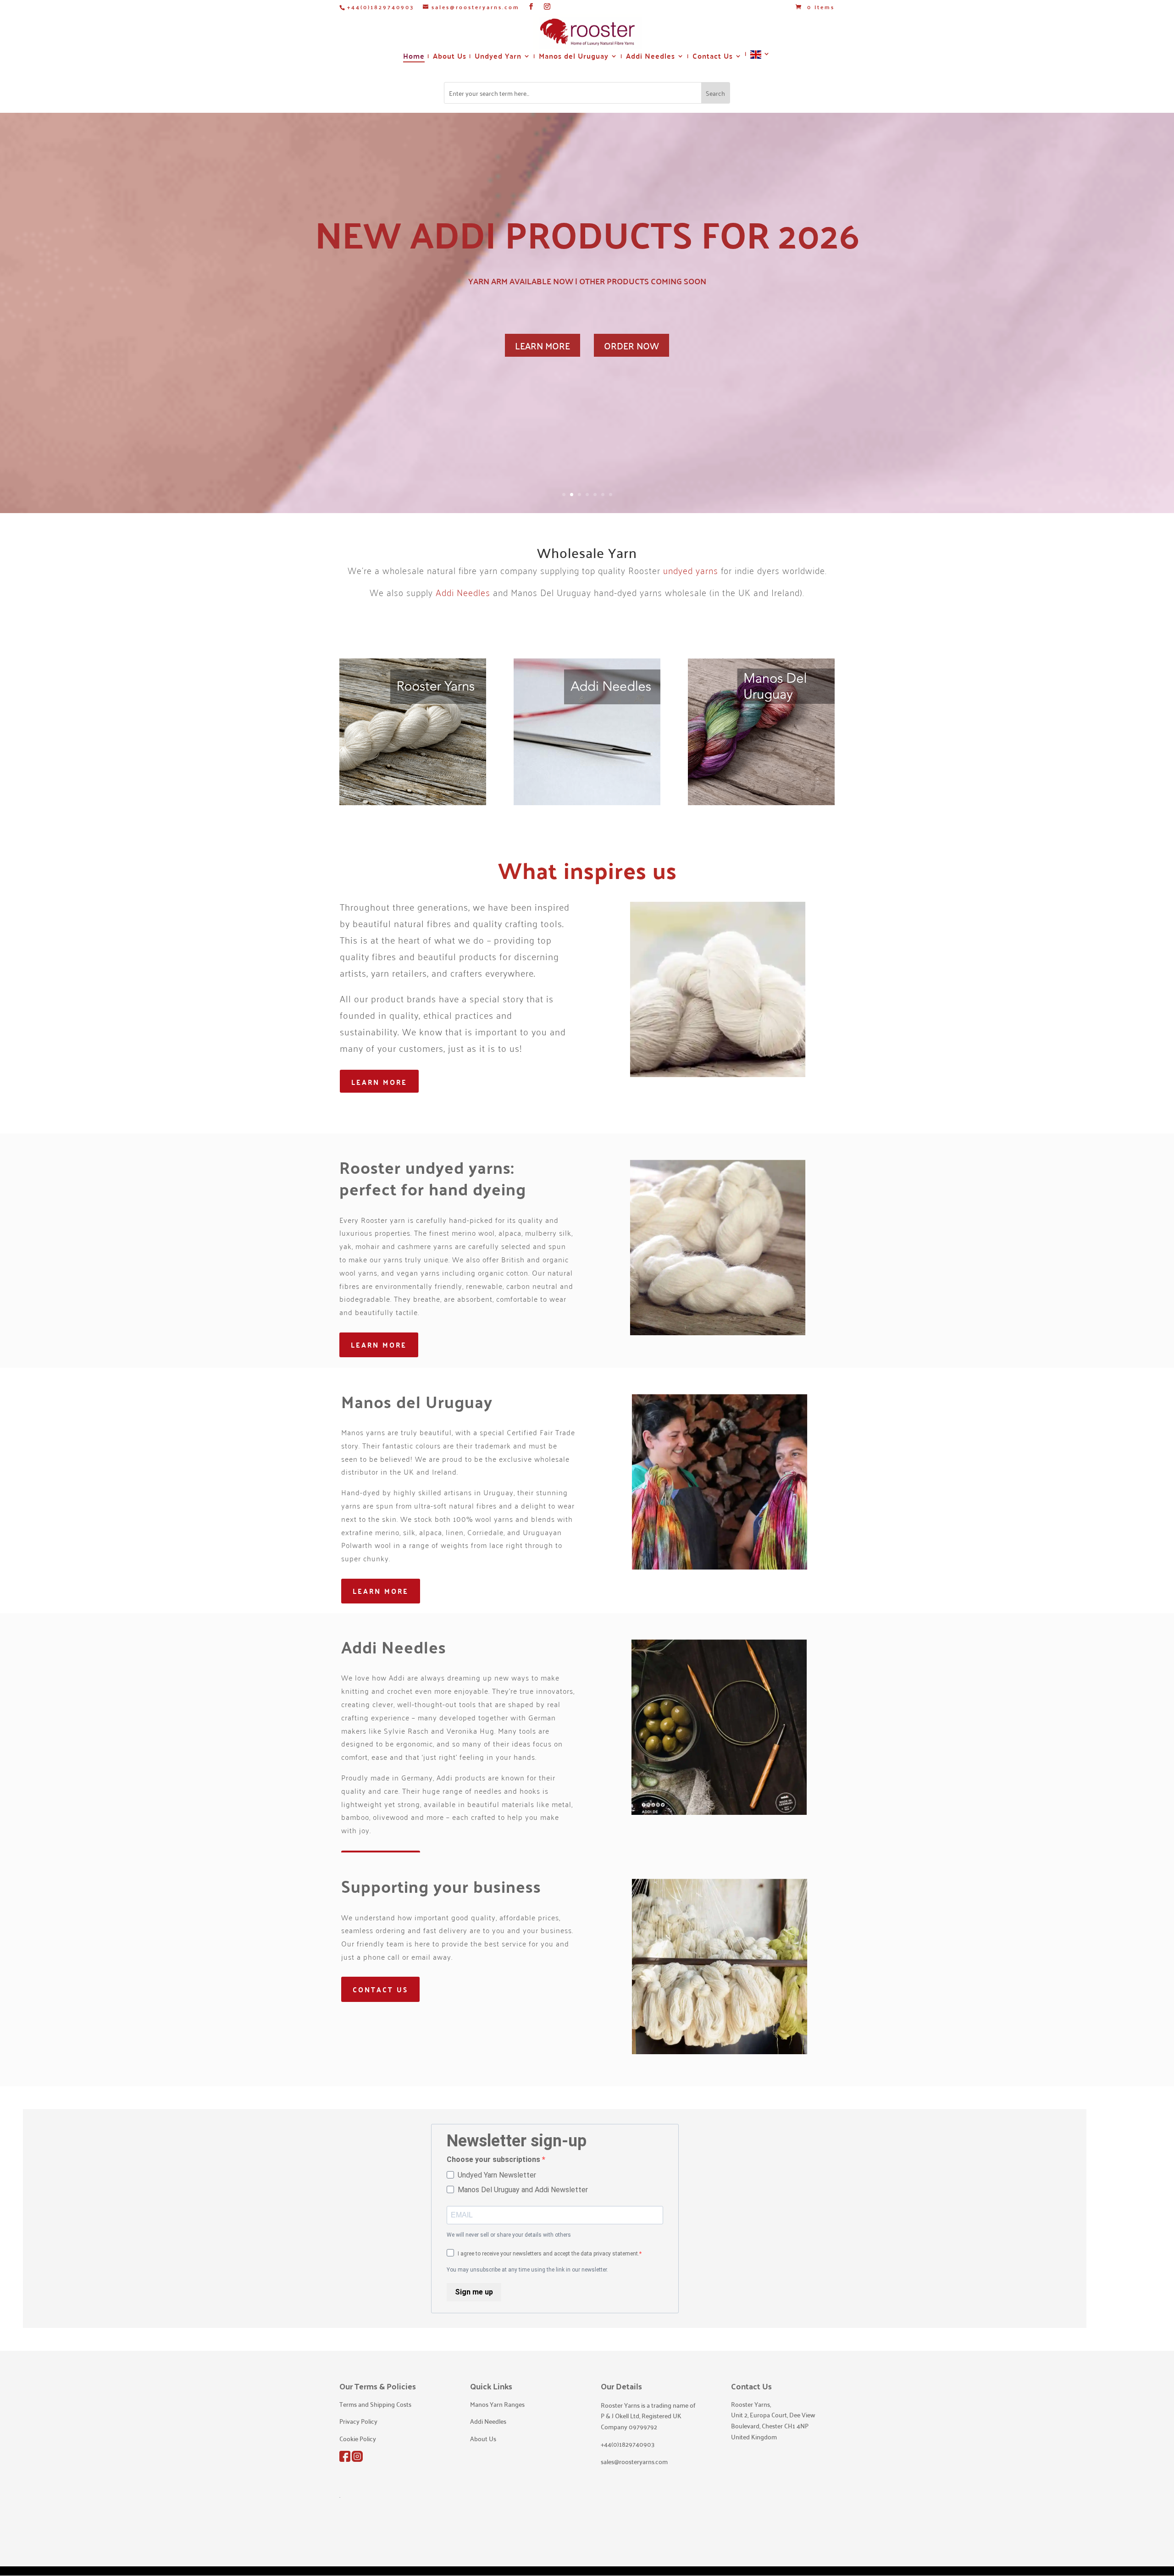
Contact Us (713, 58)
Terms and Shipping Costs (375, 2404)
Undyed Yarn (498, 58)
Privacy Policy (358, 2421)
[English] (760, 58)
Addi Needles (651, 58)
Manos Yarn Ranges (497, 2404)
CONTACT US (380, 1989)
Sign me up (474, 2292)
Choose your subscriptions (494, 2159)
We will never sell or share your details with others (509, 2235)
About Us (450, 58)
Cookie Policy (358, 2438)
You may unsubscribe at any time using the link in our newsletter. (527, 2270)
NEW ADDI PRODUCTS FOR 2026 (587, 233)
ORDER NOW (631, 345)
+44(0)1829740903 (381, 7)
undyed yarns (691, 570)
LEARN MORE (543, 345)
